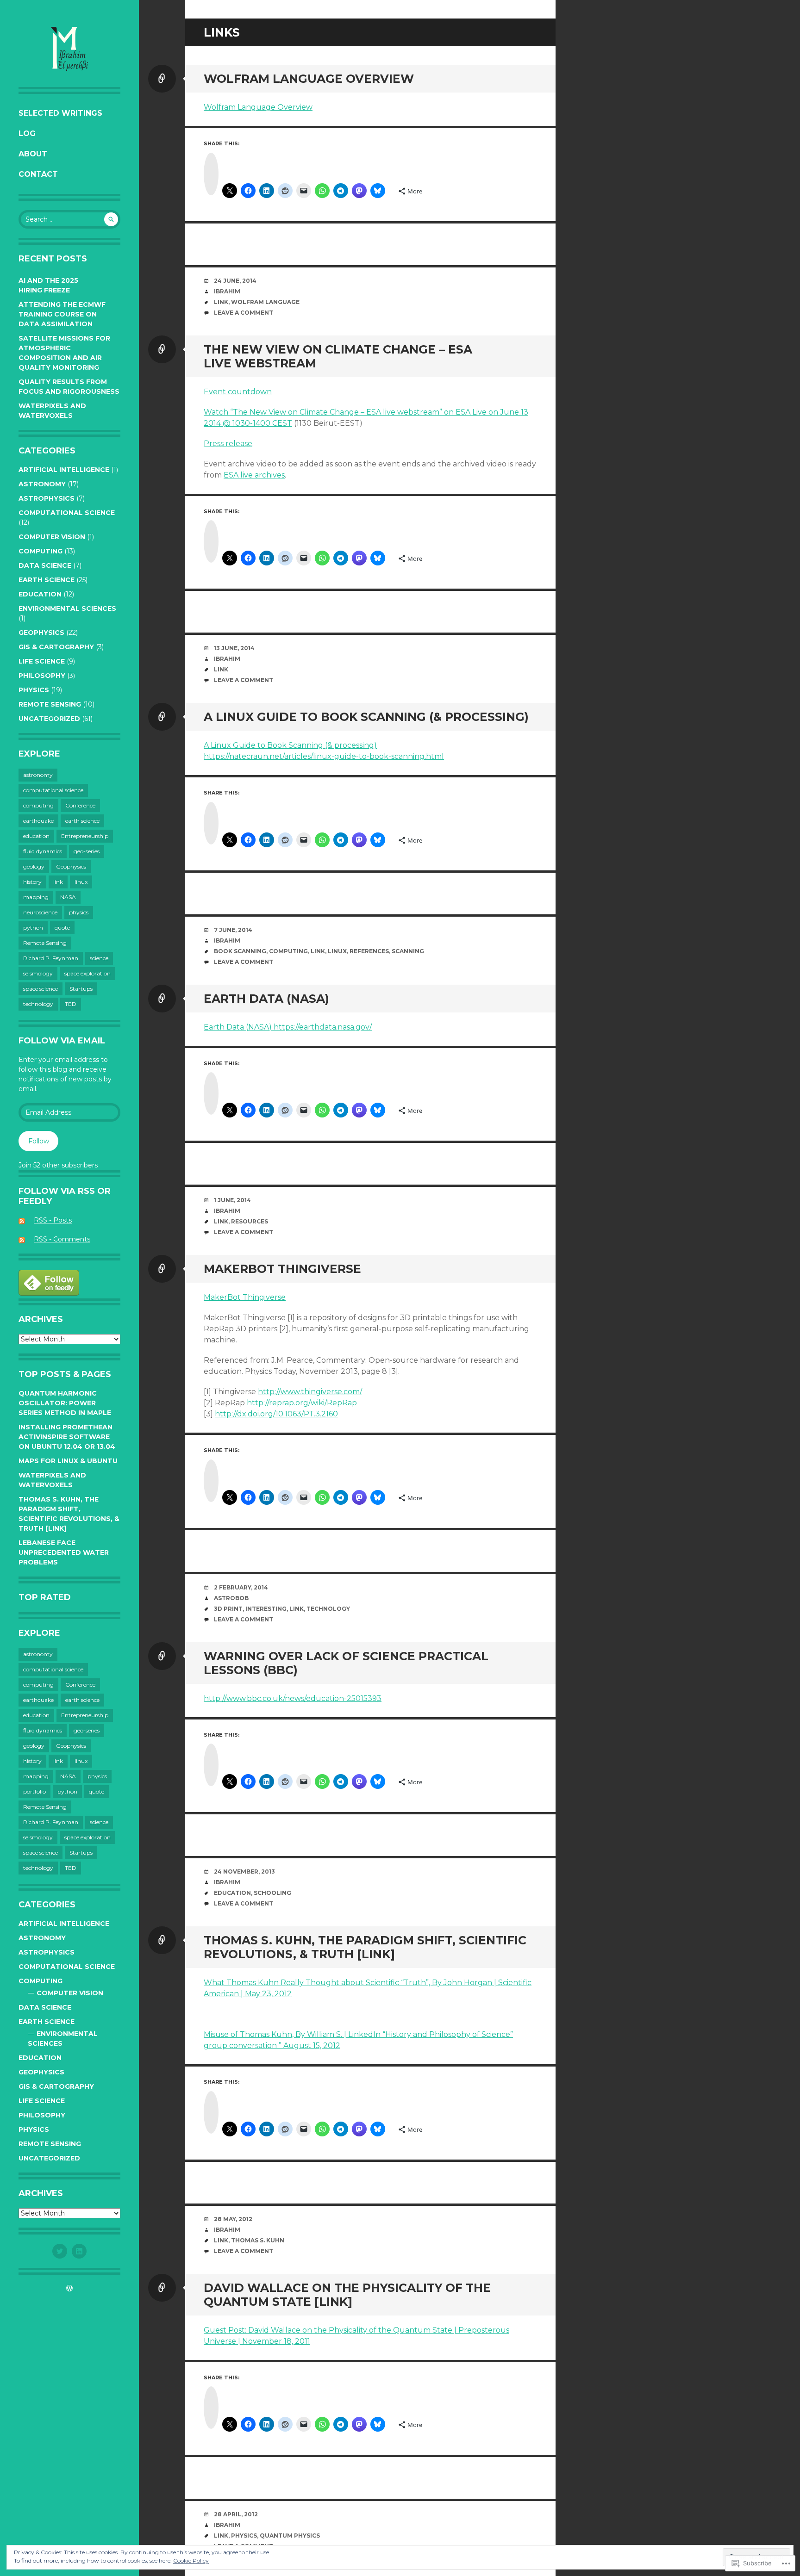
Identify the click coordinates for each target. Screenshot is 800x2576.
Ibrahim (227, 291)
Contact (38, 174)
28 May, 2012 (233, 2219)
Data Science (45, 565)
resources (250, 1221)
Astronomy (42, 484)
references (369, 951)
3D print (228, 1609)
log (27, 133)
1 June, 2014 (232, 1200)
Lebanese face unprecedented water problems (64, 1552)
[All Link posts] (162, 79)
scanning (408, 951)
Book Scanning (240, 951)
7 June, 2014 (233, 930)
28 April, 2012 (236, 2514)
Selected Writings (60, 113)
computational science (67, 513)
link (58, 882)
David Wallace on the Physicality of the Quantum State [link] (347, 2295)
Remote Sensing (50, 704)
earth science (82, 821)
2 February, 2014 (241, 1587)
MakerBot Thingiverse (282, 1269)
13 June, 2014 (234, 648)
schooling (272, 1893)
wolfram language (265, 302)
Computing (41, 551)
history (32, 882)
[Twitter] (60, 2251)
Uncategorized (49, 719)
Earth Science (47, 580)
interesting (266, 1609)
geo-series (87, 851)
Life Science (42, 661)
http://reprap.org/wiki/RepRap (302, 1403)
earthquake (38, 821)
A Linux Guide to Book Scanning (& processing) (366, 717)
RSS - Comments (62, 1239)
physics (79, 912)
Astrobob (231, 1598)
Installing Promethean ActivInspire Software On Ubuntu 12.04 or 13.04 (67, 1437)
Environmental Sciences (67, 608)
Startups (81, 989)
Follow (39, 1141)
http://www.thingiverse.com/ (310, 1392)
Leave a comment (244, 313)
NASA (68, 897)
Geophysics (41, 633)
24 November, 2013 (244, 1871)
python (33, 928)
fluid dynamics (43, 851)
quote (62, 928)
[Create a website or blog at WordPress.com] (69, 2289)
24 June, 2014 (235, 281)
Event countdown (238, 392)
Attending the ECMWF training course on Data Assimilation (62, 314)
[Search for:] (69, 219)
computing (38, 805)
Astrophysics (47, 498)
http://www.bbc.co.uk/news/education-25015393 (293, 1698)
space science (41, 989)
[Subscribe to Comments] (25, 1239)
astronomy (38, 775)
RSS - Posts (53, 1220)
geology (34, 866)
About (33, 154)
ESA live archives (254, 475)
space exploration (87, 973)
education (36, 836)
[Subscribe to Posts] (25, 1220)
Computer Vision (52, 537)
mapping (36, 897)
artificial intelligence (64, 470)
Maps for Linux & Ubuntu (68, 1461)
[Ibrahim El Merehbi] (69, 48)
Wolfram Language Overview (309, 79)
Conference (80, 805)
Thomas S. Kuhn (258, 2240)
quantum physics (290, 2536)
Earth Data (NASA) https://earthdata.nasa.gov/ (288, 1027)
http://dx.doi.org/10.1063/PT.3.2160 (276, 1414)
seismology (38, 973)
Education (40, 594)
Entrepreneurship (85, 836)
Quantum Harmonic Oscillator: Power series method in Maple (65, 1403)
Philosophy (42, 676)
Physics (34, 690)
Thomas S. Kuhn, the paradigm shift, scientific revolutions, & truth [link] (365, 1947)
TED (71, 1004)
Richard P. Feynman (51, 958)
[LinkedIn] (79, 2251)
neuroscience (40, 912)
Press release (228, 444)
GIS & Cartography (56, 647)
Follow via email (62, 1041)
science (99, 958)
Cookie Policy (191, 2560)
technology (38, 1004)
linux (81, 882)
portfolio (34, 1791)
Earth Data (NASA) (266, 999)
